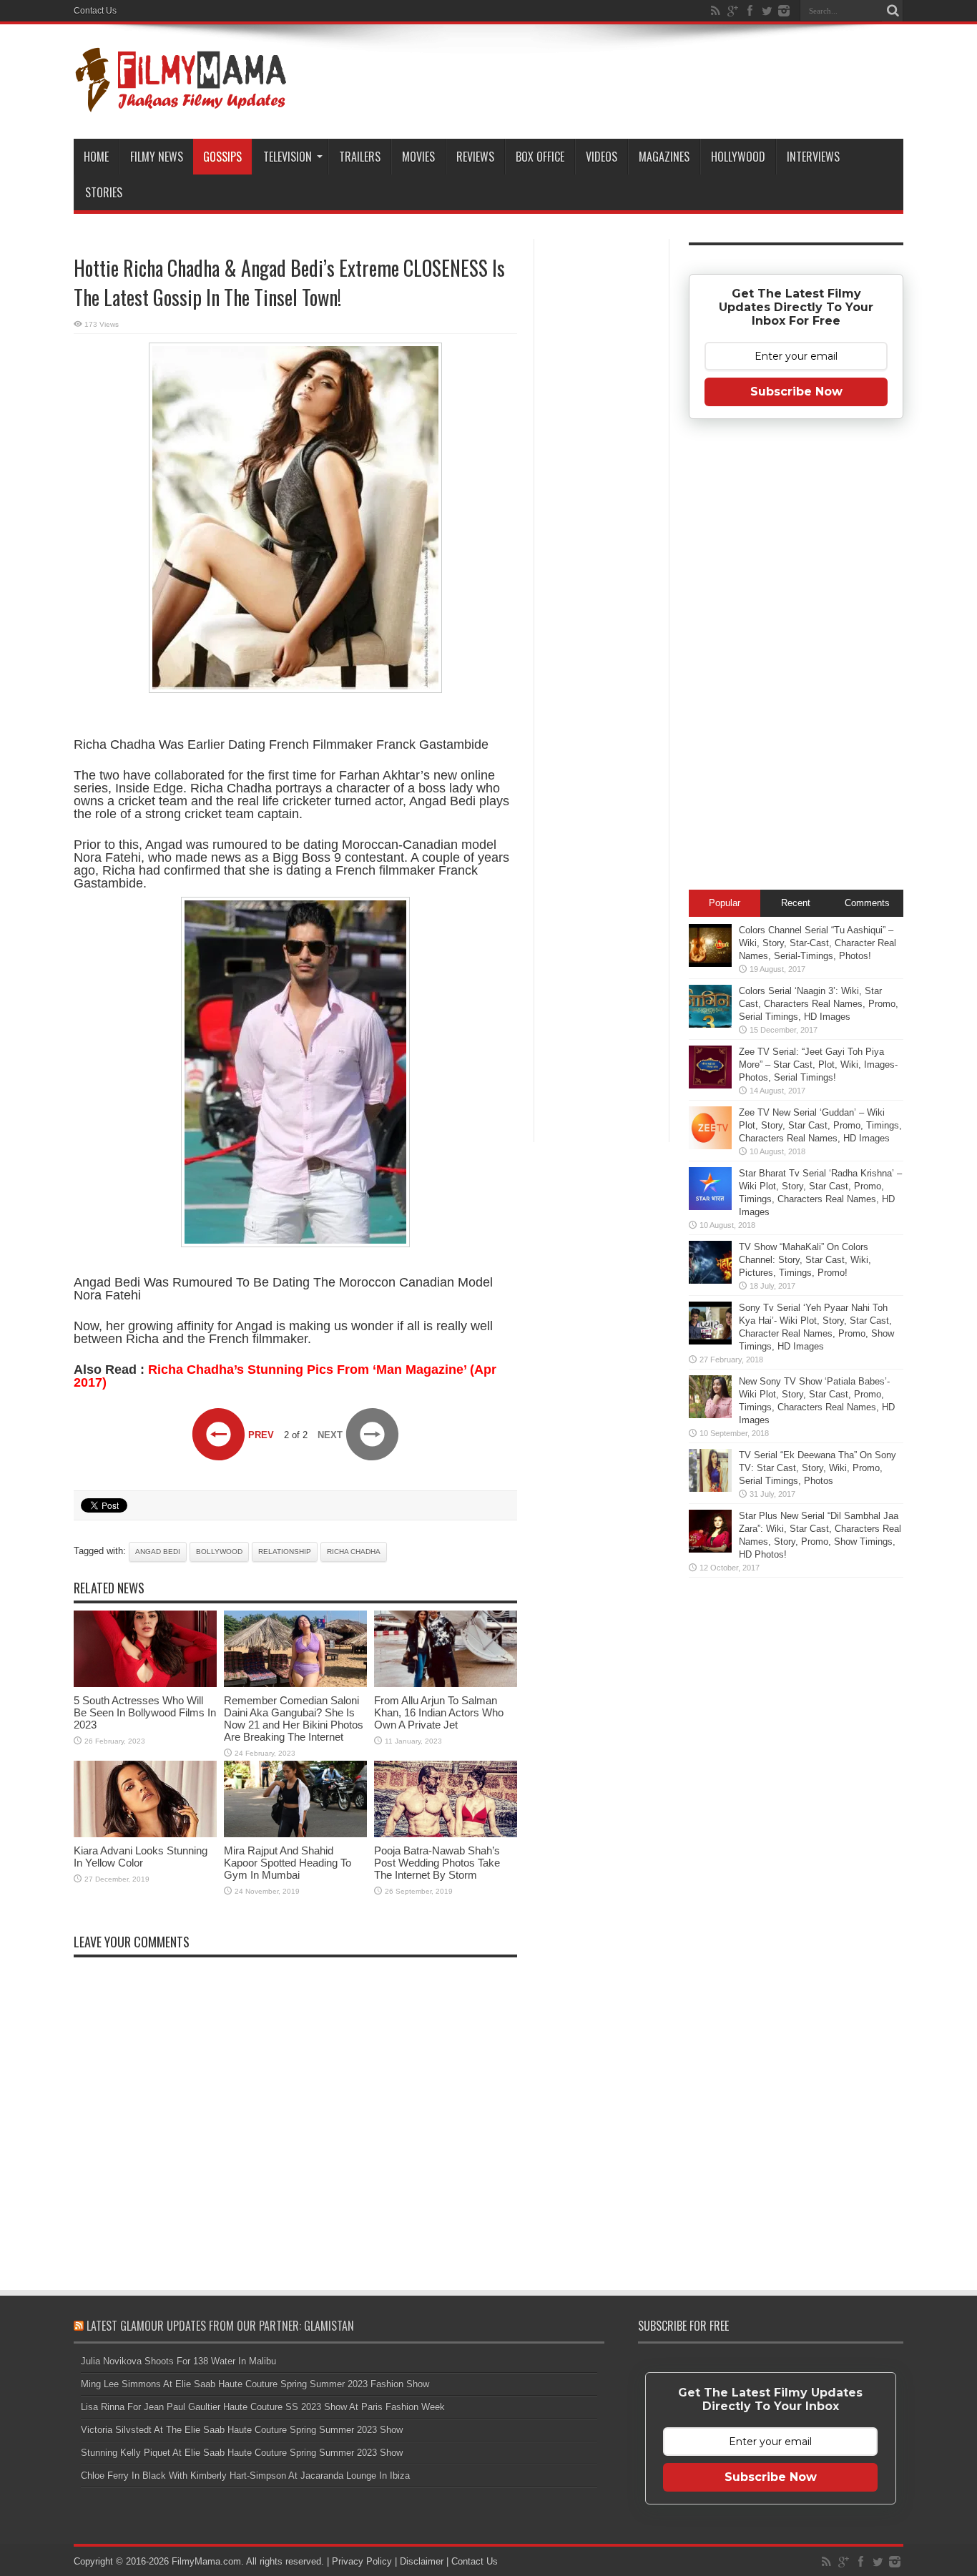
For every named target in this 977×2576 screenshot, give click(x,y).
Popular (725, 903)
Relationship (285, 1552)
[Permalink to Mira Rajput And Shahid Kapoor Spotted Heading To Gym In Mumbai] (295, 1834)
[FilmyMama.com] (181, 103)
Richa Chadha (354, 1552)
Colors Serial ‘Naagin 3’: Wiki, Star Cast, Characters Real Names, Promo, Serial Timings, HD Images (819, 1004)
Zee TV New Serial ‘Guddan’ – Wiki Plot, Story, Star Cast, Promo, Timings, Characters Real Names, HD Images (820, 1125)
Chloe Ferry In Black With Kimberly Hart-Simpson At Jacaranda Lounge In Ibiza (245, 2476)
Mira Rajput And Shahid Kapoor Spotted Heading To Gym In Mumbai (288, 1863)
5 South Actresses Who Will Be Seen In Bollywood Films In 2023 (145, 1712)
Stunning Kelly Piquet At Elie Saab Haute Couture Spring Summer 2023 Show (242, 2453)
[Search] (893, 11)
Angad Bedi (158, 1552)
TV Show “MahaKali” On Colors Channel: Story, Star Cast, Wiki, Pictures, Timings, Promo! (805, 1260)
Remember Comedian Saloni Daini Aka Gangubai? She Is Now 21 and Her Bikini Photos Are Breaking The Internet (294, 1719)
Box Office (540, 157)
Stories (104, 192)
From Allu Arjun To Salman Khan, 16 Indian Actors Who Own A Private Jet (439, 1712)
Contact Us (95, 11)
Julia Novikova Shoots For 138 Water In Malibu (178, 2361)
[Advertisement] (602, 468)
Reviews (475, 157)
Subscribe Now (796, 392)
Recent (796, 903)
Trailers (360, 157)
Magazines (664, 157)
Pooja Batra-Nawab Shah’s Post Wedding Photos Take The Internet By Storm (437, 1863)
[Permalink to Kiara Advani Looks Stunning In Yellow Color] (145, 1834)
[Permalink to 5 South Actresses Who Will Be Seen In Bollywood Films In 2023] (145, 1684)
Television (288, 157)
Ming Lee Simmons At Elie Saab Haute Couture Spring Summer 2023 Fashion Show (255, 2384)
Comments (867, 903)
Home (96, 157)
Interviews (813, 157)
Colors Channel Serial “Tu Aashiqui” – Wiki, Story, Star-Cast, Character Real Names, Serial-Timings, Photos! (818, 943)
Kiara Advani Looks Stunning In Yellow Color (141, 1857)
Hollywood (738, 157)
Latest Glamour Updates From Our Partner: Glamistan (220, 2326)
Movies (418, 157)
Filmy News (157, 157)
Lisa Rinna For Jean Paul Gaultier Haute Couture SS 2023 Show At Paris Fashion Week (263, 2407)
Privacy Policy (362, 2561)
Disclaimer (422, 2561)
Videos (602, 157)
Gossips (222, 157)
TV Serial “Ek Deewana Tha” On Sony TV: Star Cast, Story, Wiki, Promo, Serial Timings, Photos (818, 1468)
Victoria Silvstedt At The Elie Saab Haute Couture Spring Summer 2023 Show (242, 2430)
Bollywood (219, 1552)
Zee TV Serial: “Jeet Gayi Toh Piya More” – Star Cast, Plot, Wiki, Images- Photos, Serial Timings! (818, 1065)
